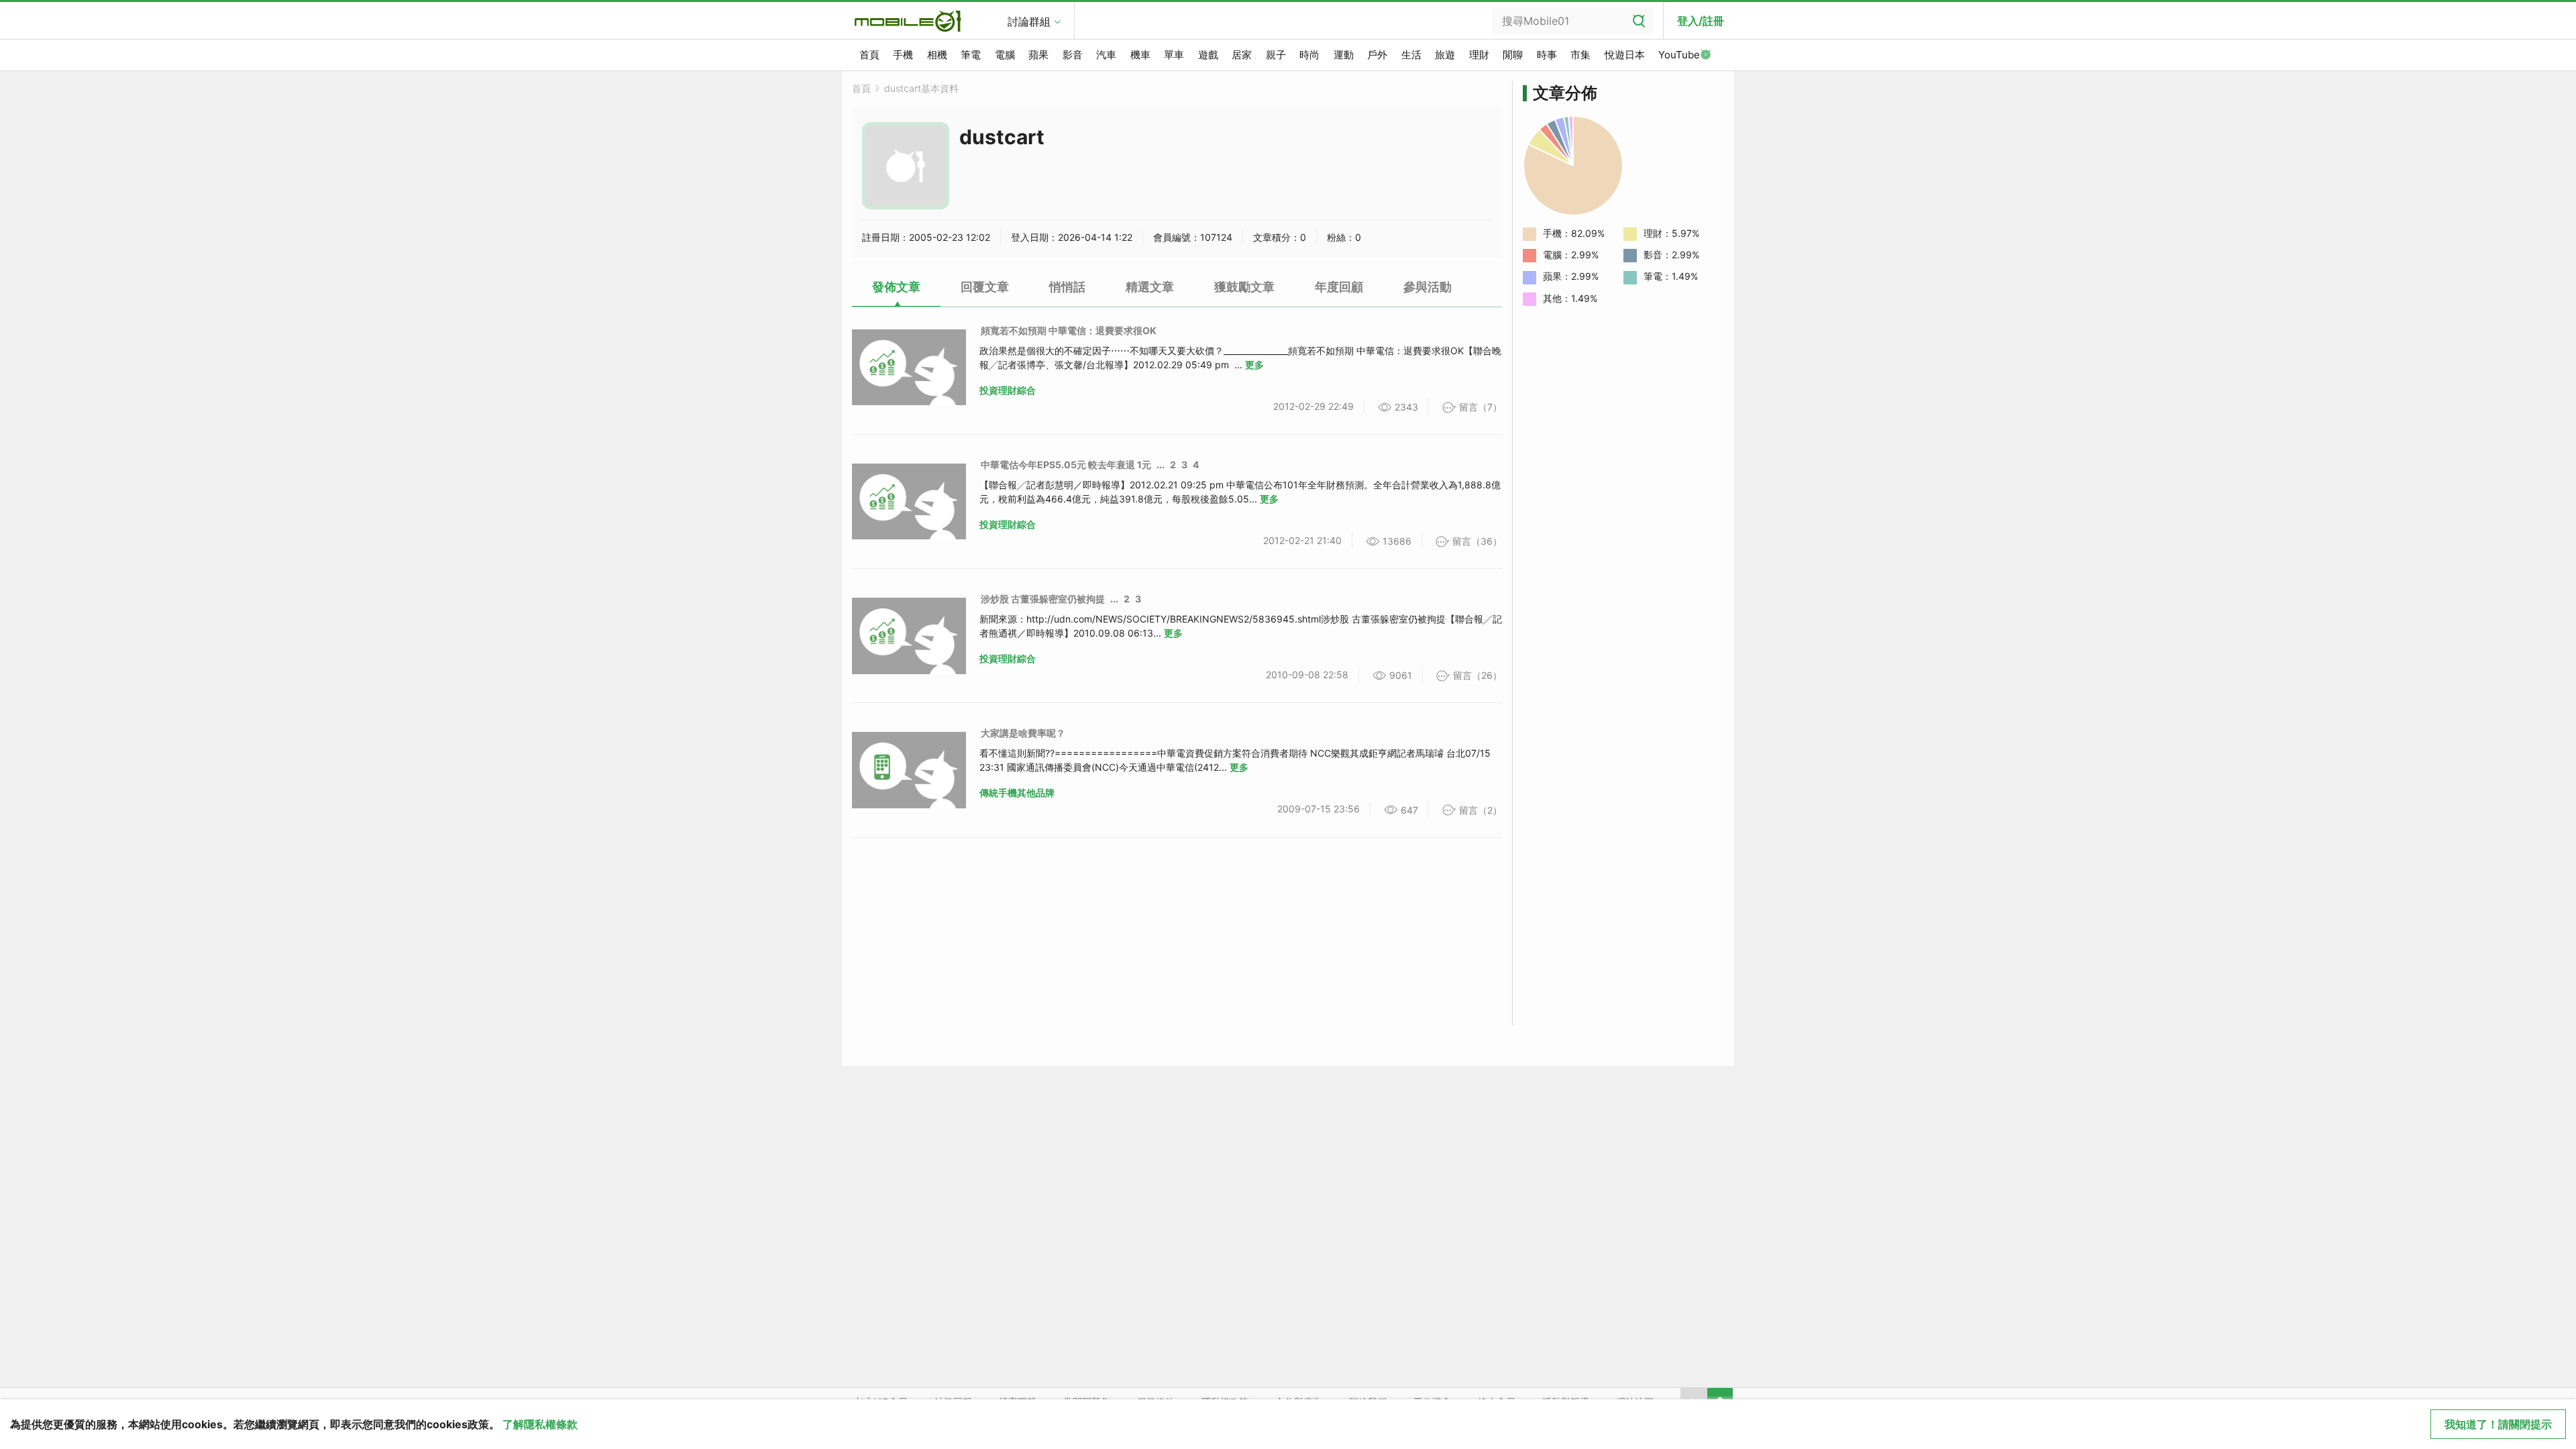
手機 (903, 55)
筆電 (971, 55)
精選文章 (1150, 287)
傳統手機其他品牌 (1017, 793)
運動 (1344, 55)
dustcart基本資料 (921, 88)
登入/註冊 (1701, 21)
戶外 (1377, 55)
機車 (1140, 55)
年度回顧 (1339, 287)
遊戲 (1208, 55)
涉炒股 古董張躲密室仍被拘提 (1043, 599)
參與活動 (1428, 287)
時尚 (1309, 55)
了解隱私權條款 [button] (540, 1424)
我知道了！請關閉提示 (2498, 1424)
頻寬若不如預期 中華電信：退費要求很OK (1069, 330)
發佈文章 (896, 287)
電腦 (1005, 55)
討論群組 (1029, 21)
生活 (1411, 55)
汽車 (1106, 55)
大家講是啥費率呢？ (1023, 733)
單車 (1174, 55)
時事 (1547, 55)
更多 (1254, 365)
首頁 (869, 55)
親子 (1276, 55)
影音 (1073, 55)
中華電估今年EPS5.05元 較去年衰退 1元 (1066, 465)
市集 (1580, 55)
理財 (1479, 55)
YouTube (1679, 55)
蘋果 (1038, 55)
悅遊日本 (1625, 55)
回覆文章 (985, 287)
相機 (937, 55)
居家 (1242, 55)
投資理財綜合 (1008, 390)
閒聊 (1513, 55)
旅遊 (1445, 55)
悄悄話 (1067, 287)
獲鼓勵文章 (1244, 287)
